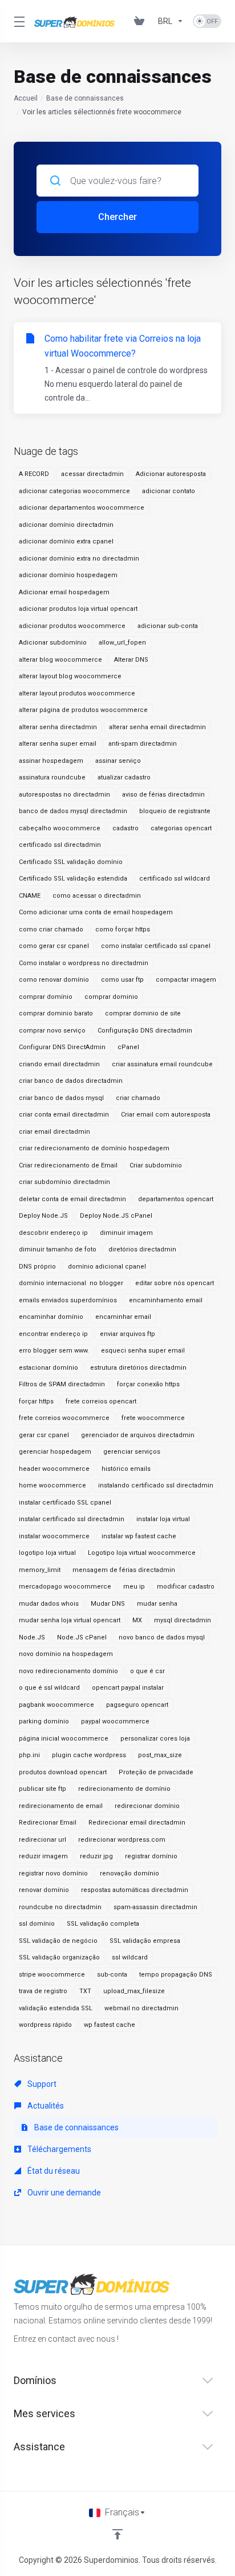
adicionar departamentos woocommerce (82, 508)
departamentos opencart (176, 1199)
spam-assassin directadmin (155, 1907)
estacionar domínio (48, 1368)
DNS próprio (37, 1267)
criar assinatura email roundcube (162, 1064)
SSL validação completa (103, 1924)
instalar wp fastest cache (139, 1536)
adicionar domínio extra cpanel (66, 541)
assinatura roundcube (52, 777)
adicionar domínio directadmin (66, 525)
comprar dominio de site (143, 1013)
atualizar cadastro (124, 777)
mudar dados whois (49, 1604)
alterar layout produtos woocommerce (77, 693)
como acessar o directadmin (97, 896)
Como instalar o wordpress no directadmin (84, 963)
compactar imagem (186, 980)
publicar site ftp (42, 1789)
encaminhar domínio (51, 1317)
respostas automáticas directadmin (135, 1890)
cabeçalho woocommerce (60, 828)
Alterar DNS (131, 660)
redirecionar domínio (147, 1806)
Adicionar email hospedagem (64, 592)
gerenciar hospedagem (55, 1452)
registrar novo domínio (53, 1873)
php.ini (29, 1755)
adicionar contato (169, 491)
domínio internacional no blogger (71, 1283)
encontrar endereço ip (53, 1334)
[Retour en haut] (117, 2534)
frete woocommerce (153, 1418)
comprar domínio (46, 997)
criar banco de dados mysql (61, 1098)
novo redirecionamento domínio (68, 1671)
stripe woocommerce (52, 1975)
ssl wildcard (130, 1957)
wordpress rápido (45, 2025)
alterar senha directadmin (58, 727)
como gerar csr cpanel (54, 946)
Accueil (26, 98)
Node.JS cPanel (82, 1637)
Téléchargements (58, 2149)
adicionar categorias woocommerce (74, 491)
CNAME (30, 896)
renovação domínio (129, 1873)
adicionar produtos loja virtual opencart (78, 609)
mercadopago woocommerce (65, 1587)
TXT (85, 1991)
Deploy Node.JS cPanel (116, 1216)
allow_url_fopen (122, 643)
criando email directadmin (59, 1064)
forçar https (36, 1401)
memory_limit (40, 1570)
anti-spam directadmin (143, 744)
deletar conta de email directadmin (72, 1199)
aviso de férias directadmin (163, 795)
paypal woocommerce (115, 1721)
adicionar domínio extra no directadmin (79, 559)
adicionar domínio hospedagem (68, 575)
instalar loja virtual (163, 1519)
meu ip (134, 1587)
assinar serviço (118, 761)
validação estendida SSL (56, 2008)
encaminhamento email (166, 1300)
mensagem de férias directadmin (124, 1570)
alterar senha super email (58, 744)
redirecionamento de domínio (124, 1789)
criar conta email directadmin (64, 1115)
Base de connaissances (85, 98)
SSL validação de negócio (58, 1941)
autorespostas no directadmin (64, 795)
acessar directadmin (92, 474)
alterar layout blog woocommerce (70, 676)
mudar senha (157, 1604)
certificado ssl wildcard (175, 879)
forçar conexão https (148, 1384)
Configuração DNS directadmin (145, 1031)
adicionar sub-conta (168, 626)
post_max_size (160, 1755)
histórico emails (126, 1469)
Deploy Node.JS (43, 1216)
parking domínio (44, 1721)
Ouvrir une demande (63, 2193)
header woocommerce (54, 1469)
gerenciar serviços (132, 1452)
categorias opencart (181, 828)
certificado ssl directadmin (60, 845)
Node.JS (32, 1637)
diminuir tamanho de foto (58, 1249)
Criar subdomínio (156, 1165)
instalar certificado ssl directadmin (72, 1519)
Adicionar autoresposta (171, 474)
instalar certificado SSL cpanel (65, 1503)
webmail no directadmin (141, 2008)
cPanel (128, 1047)
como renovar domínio (54, 980)
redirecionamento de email (61, 1806)
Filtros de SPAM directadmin (62, 1384)
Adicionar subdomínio (53, 643)
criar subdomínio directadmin (64, 1182)
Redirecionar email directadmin (137, 1823)
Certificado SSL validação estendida (73, 879)
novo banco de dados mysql (162, 1637)
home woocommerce (52, 1485)
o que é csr (147, 1671)
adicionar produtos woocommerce (72, 626)
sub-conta (112, 1975)
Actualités (45, 2106)
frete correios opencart (101, 1401)
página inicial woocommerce (64, 1739)
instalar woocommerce (54, 1536)
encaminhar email (123, 1317)
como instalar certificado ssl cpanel (156, 946)
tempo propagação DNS (176, 1975)
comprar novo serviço (52, 1031)
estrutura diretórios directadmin (138, 1368)
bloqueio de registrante (175, 811)
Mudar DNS (108, 1604)
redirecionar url (42, 1840)
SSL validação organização (59, 1957)
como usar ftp (122, 980)
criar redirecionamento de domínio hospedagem (94, 1148)
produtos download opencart (63, 1772)
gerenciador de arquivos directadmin (138, 1435)
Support (41, 2084)
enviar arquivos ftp (127, 1334)
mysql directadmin (183, 1620)
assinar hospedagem (51, 761)
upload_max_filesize (134, 1991)
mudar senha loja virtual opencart (70, 1620)
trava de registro (43, 1991)
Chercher (117, 217)
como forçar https (123, 929)
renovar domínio (44, 1890)
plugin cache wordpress (89, 1755)
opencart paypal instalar (128, 1688)
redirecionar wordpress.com (122, 1840)
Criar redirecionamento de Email (68, 1165)
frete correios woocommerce (64, 1418)
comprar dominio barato (56, 1013)
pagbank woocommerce (56, 1705)
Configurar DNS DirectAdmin (62, 1047)
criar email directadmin (54, 1132)
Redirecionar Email (48, 1823)
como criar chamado (51, 929)
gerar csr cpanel (44, 1435)
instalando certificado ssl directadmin (156, 1485)
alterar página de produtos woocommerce (83, 710)
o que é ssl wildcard (49, 1688)
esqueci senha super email (143, 1351)
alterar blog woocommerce (60, 660)
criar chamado (138, 1098)
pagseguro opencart (137, 1705)
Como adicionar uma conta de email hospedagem (96, 912)
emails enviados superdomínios (68, 1300)
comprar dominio (111, 997)
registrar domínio (151, 1856)
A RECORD (34, 474)
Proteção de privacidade (156, 1772)
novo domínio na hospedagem (66, 1654)
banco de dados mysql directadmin (73, 811)
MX (137, 1620)
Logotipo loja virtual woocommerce (142, 1553)
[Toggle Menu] (17, 21)
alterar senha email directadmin (157, 727)
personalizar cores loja (155, 1739)
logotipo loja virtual (47, 1553)
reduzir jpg (96, 1856)
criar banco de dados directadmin (71, 1081)
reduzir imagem (43, 1856)
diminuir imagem (126, 1233)
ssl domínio (37, 1924)
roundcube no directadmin (60, 1907)
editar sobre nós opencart (175, 1283)
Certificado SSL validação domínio (71, 862)
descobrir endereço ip (53, 1233)
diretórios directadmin (142, 1249)
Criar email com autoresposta (166, 1115)
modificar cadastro (186, 1587)
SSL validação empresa (145, 1941)
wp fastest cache (110, 2025)
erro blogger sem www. (54, 1351)
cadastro (125, 828)
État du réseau (53, 2171)
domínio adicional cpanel (107, 1267)
